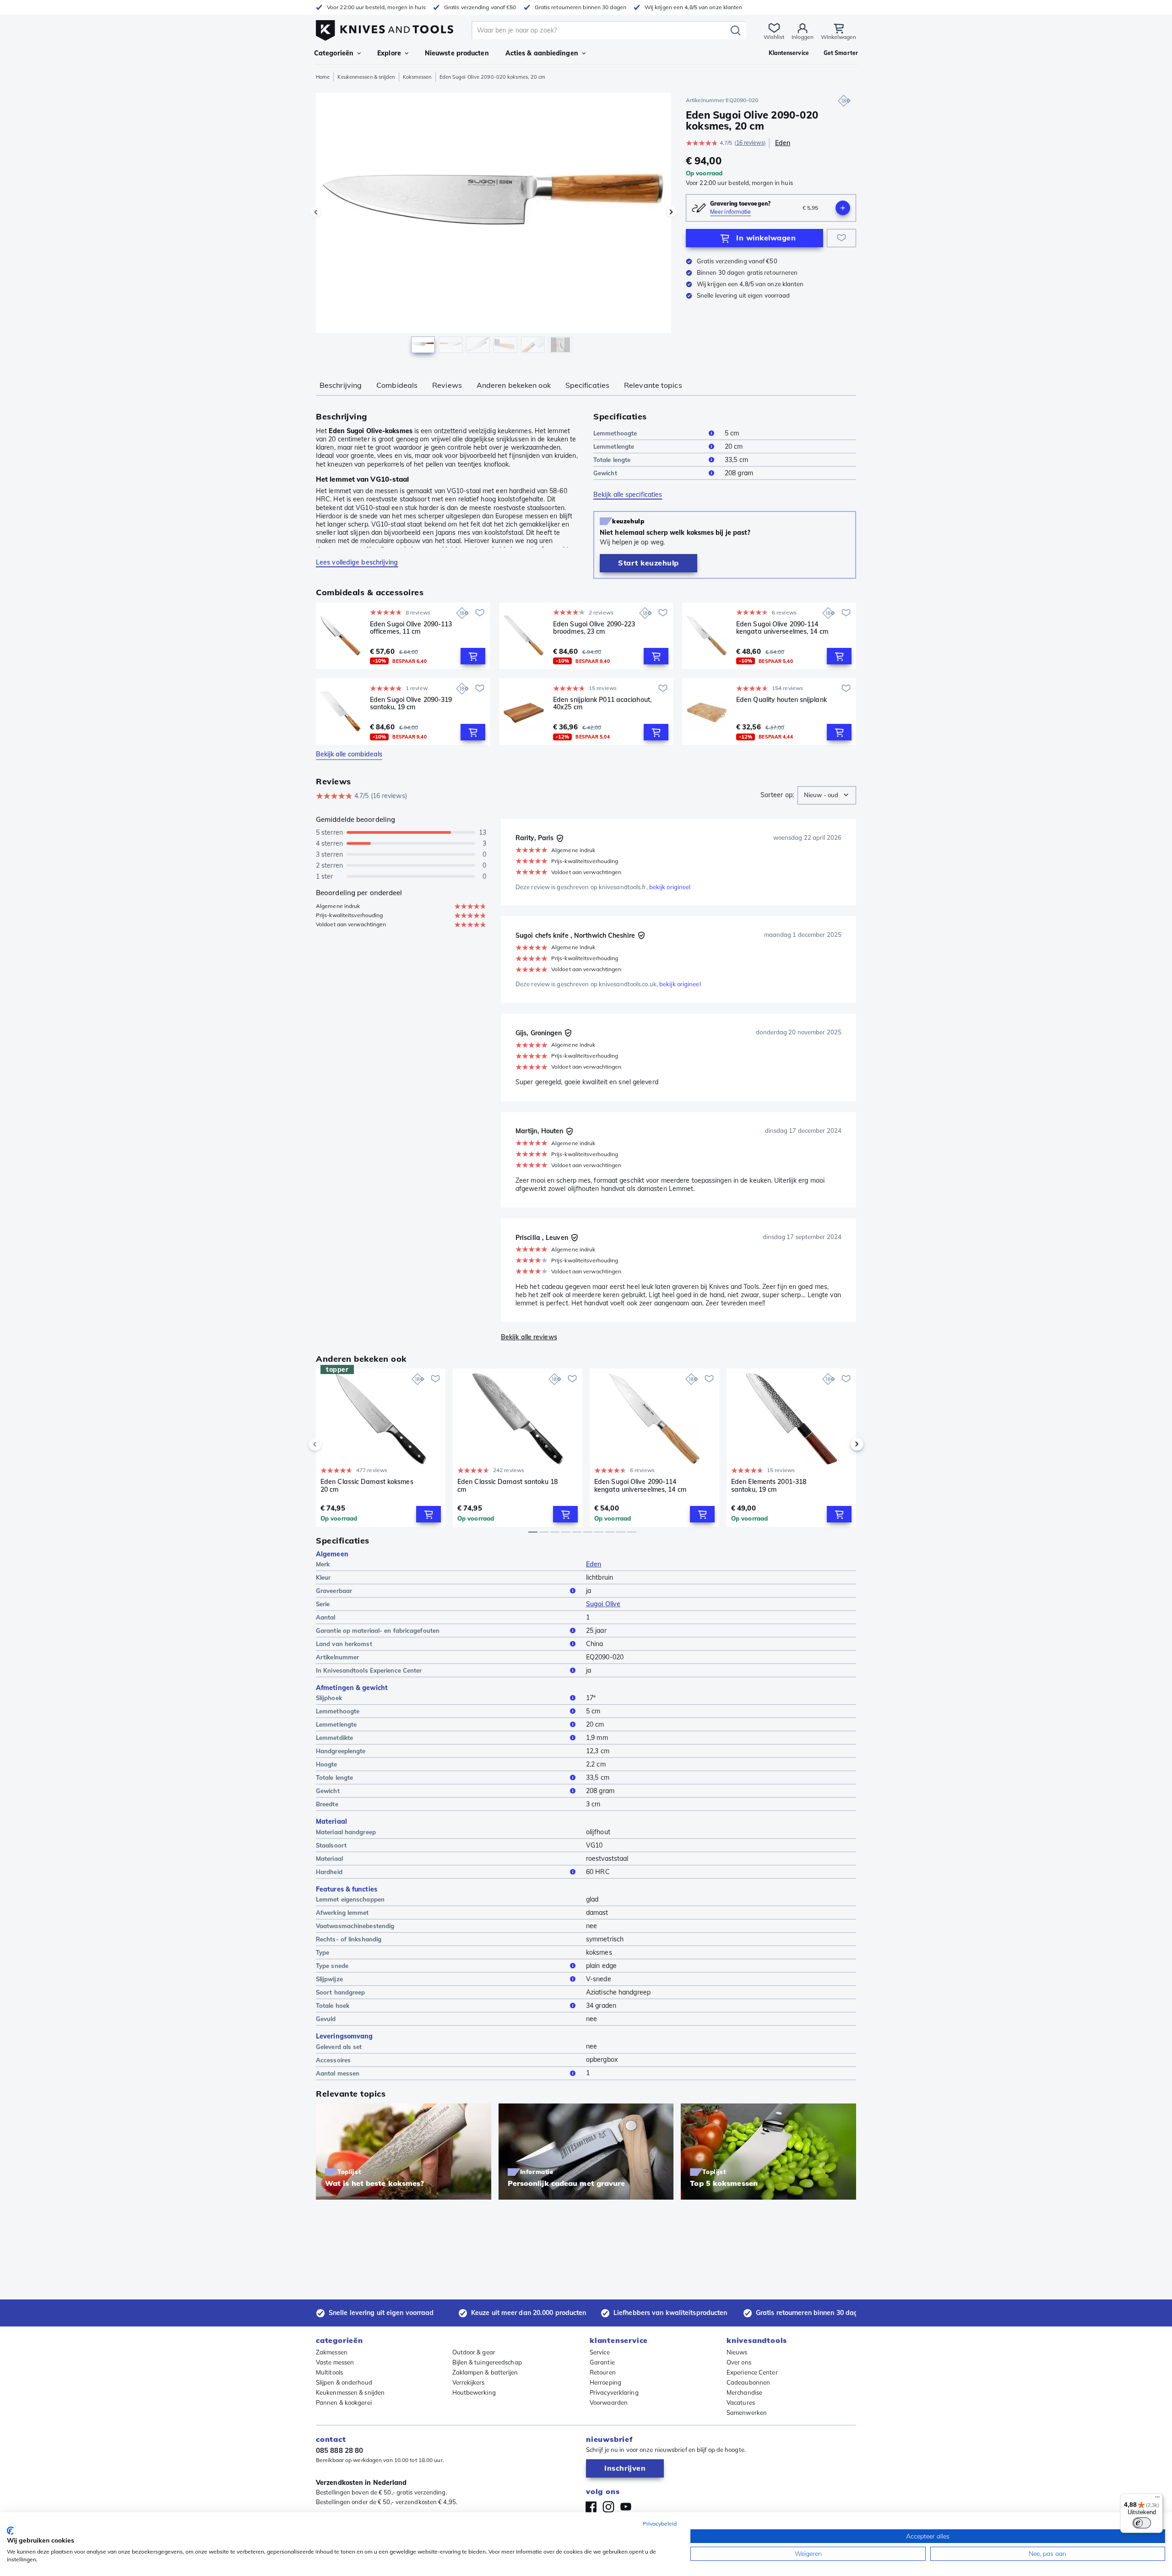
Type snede (332, 1966)
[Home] (385, 28)
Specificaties (587, 385)
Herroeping (605, 2382)
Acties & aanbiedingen (542, 53)
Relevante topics (653, 385)
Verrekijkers (469, 2382)
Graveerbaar (334, 1591)
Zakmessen (332, 2352)
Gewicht (605, 473)
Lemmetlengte (614, 446)
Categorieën (334, 53)
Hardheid (329, 1872)
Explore (389, 53)
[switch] (1142, 2523)
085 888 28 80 (339, 2450)
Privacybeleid (660, 2524)
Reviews (447, 385)
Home (323, 77)
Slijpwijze (329, 1979)
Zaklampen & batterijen (485, 2372)
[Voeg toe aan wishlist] (841, 238)
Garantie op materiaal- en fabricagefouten (378, 1630)
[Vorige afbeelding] (316, 212)
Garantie (602, 2362)
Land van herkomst (344, 1644)
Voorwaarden (609, 2402)
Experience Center (752, 2372)
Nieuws (737, 2352)
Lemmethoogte (615, 433)
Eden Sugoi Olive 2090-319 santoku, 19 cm (411, 704)
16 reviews (750, 143)
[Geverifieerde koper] (560, 838)
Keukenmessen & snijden (366, 77)
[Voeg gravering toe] (843, 208)
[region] (494, 225)
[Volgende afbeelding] (671, 212)
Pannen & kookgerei (344, 2402)
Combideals (397, 385)
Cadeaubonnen (748, 2382)
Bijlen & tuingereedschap (487, 2362)
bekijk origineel (670, 887)
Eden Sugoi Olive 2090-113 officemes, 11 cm (411, 628)
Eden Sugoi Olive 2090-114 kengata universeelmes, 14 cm (782, 628)
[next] (841, 1444)
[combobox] (827, 795)
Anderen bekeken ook (514, 385)
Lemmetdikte (334, 1738)
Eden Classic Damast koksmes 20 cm (367, 1486)
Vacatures (741, 2402)
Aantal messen (338, 2073)
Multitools (329, 2372)
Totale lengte (612, 460)
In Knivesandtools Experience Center (369, 1670)
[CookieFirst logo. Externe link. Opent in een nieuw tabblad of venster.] (10, 2531)
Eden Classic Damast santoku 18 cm (507, 1486)
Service (600, 2352)
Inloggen (803, 37)
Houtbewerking (474, 2392)
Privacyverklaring (614, 2392)
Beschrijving (341, 385)
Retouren (603, 2372)
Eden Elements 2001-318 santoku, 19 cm (769, 1486)
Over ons (739, 2362)
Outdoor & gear (474, 2352)
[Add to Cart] (473, 656)
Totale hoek (333, 2005)
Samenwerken (747, 2413)
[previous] (331, 1444)
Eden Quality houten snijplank (781, 700)
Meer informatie (731, 212)
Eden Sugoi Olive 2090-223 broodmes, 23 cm (594, 628)
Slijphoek (329, 1698)
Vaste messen (335, 2362)
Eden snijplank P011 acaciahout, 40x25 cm (602, 704)
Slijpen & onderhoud (344, 2382)
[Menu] (1157, 2499)
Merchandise (744, 2392)
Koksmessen (417, 77)
